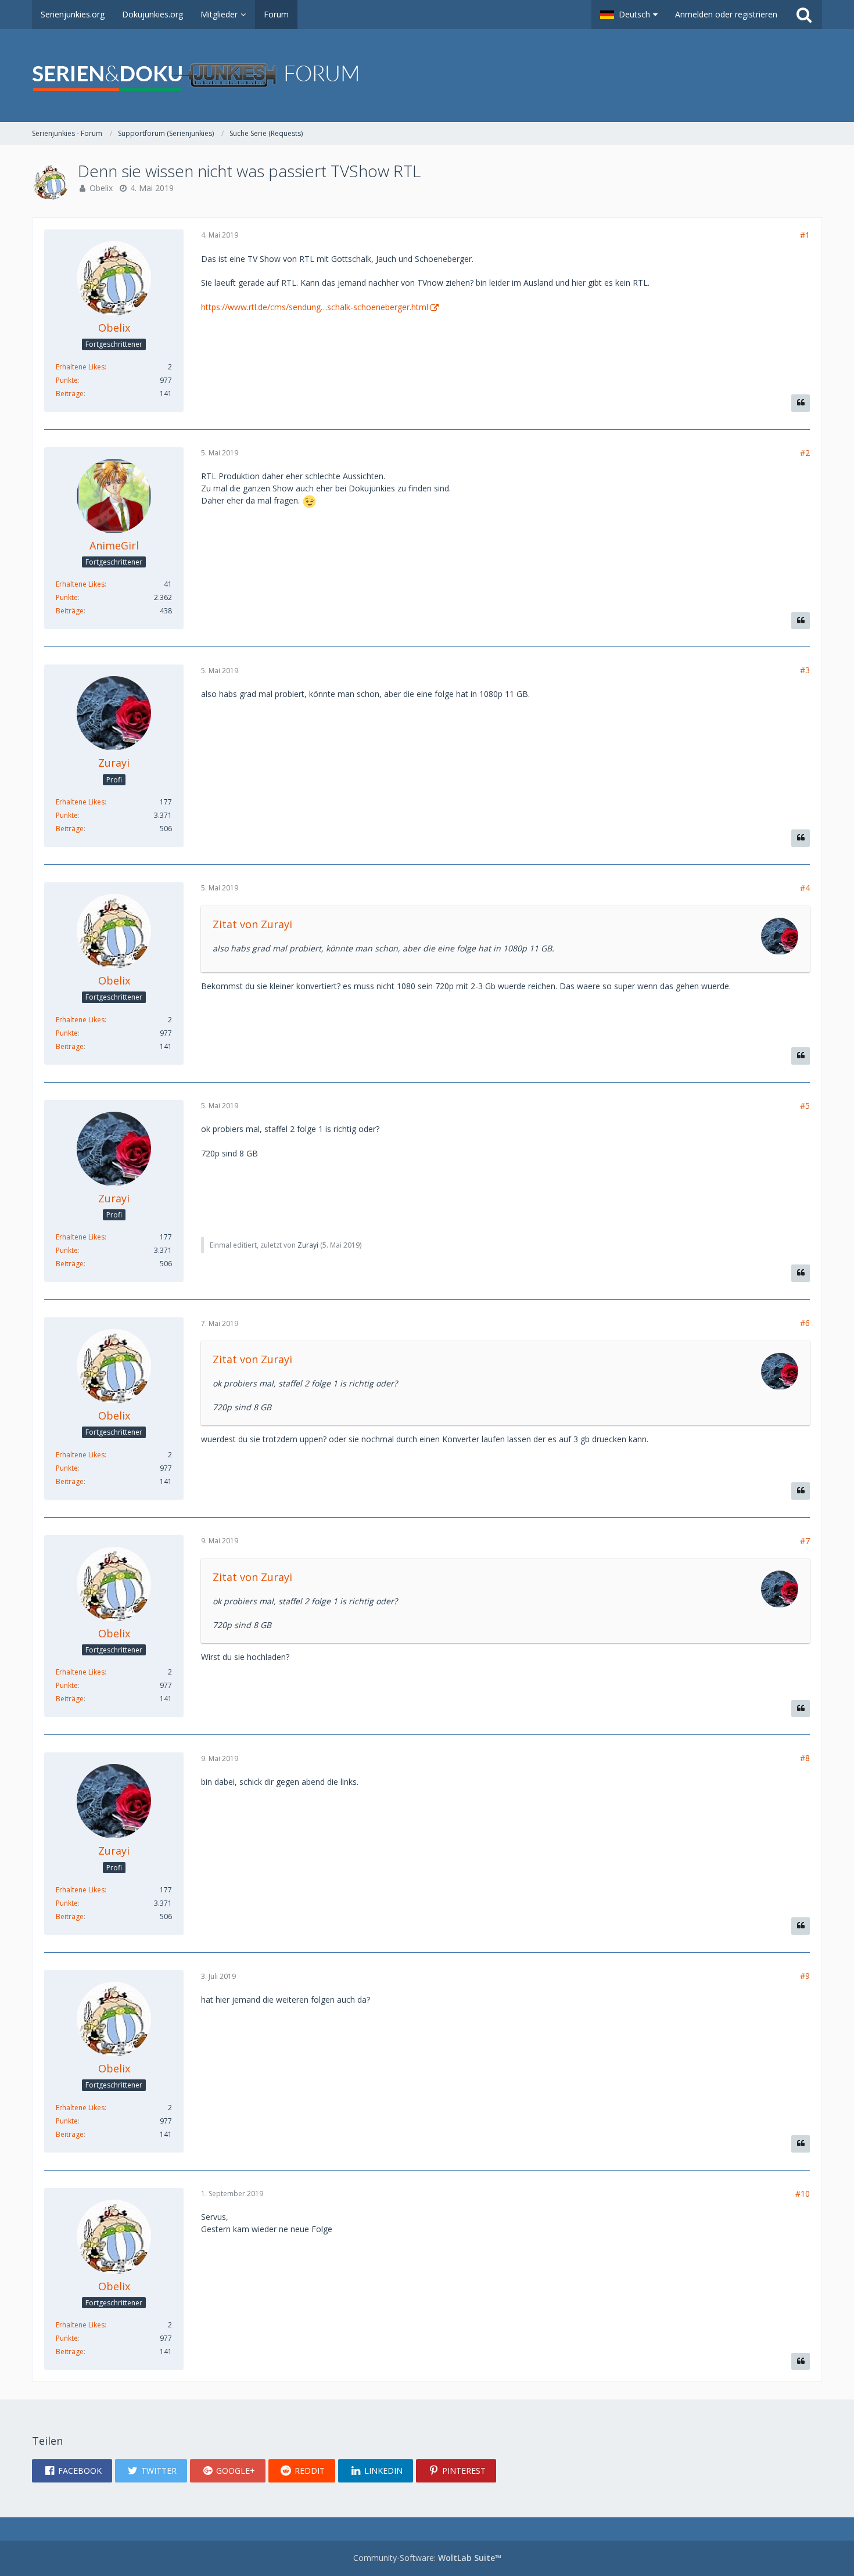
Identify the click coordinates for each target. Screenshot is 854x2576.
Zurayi (308, 1245)
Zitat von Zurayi (252, 924)
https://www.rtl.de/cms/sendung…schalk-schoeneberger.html (315, 307)
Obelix (101, 188)
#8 (805, 1758)
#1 (805, 235)
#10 (803, 2194)
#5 (805, 1106)
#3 (805, 670)
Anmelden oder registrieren (726, 14)
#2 (805, 453)
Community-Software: (427, 2558)
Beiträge (70, 394)
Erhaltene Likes (80, 367)
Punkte (67, 380)
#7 (805, 1541)
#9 (805, 1976)
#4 (805, 888)
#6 (805, 1323)
